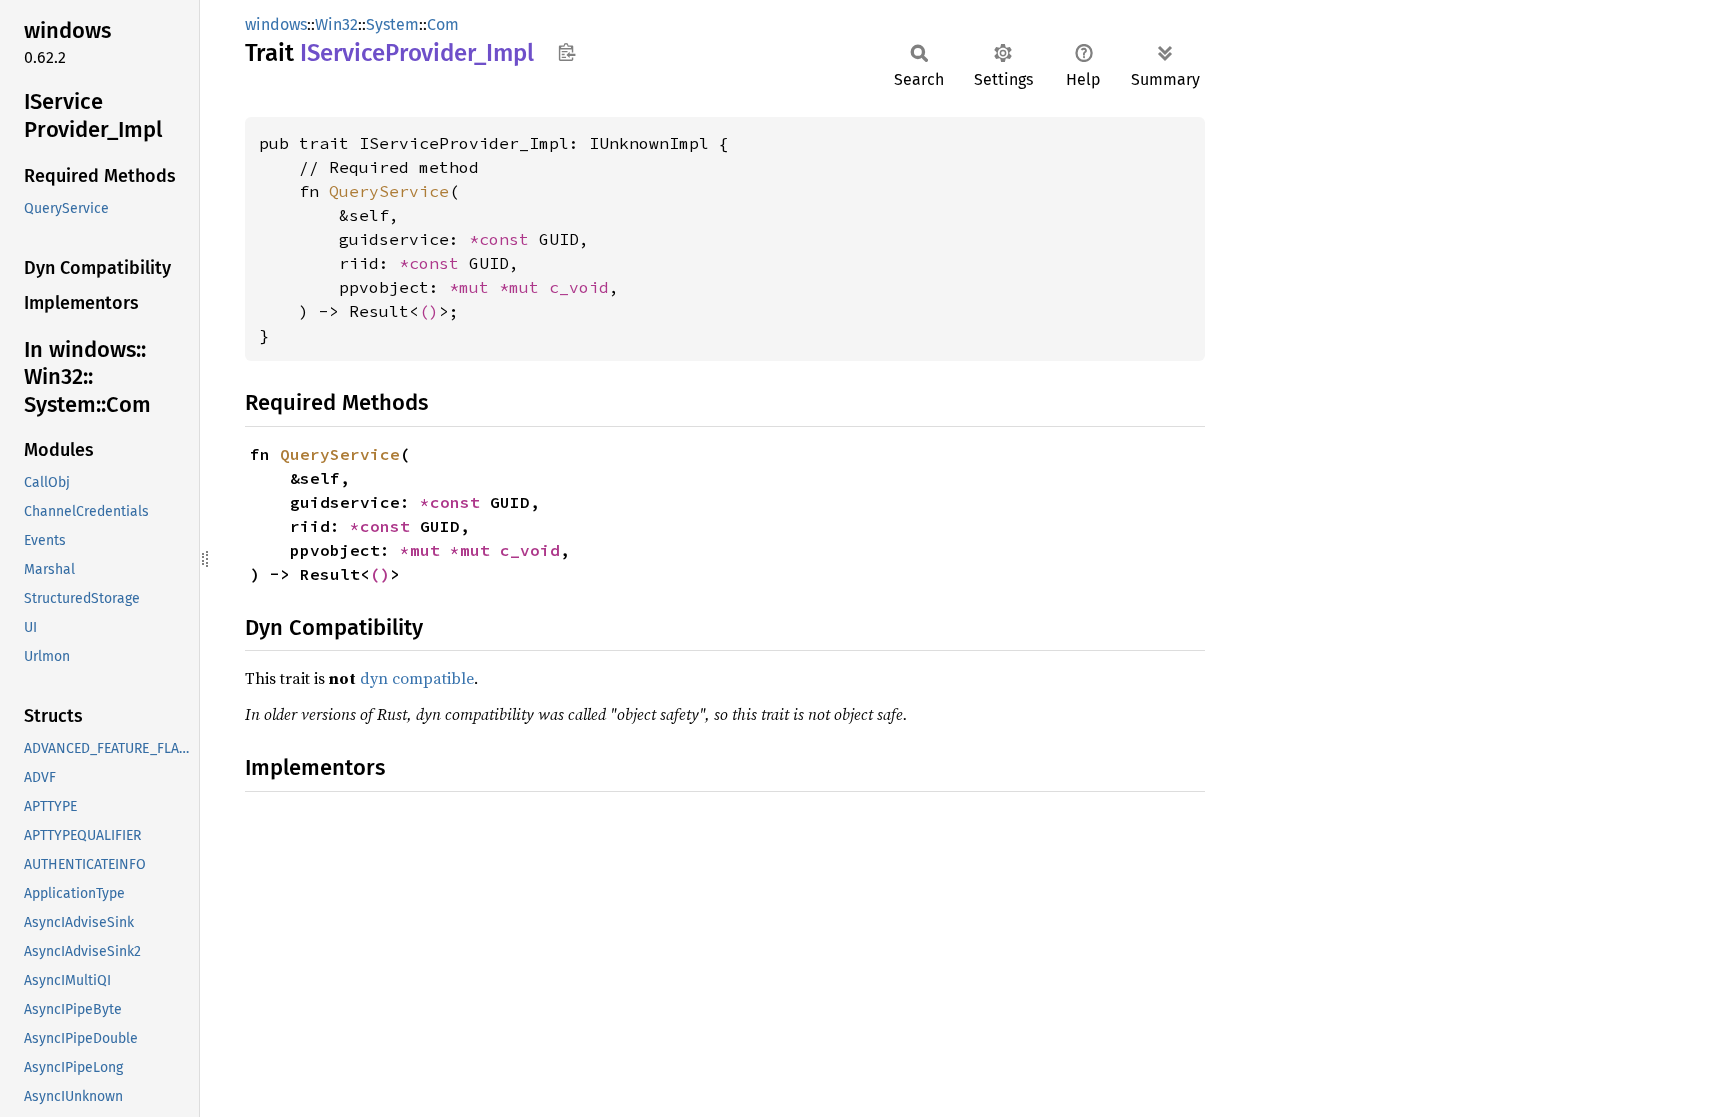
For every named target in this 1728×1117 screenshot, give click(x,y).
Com (443, 24)
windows (276, 24)
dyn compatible (417, 678)
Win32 (336, 24)
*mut (474, 287)
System (392, 24)
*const (504, 239)
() (429, 311)
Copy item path (566, 52)
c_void (579, 287)
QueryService (389, 191)
